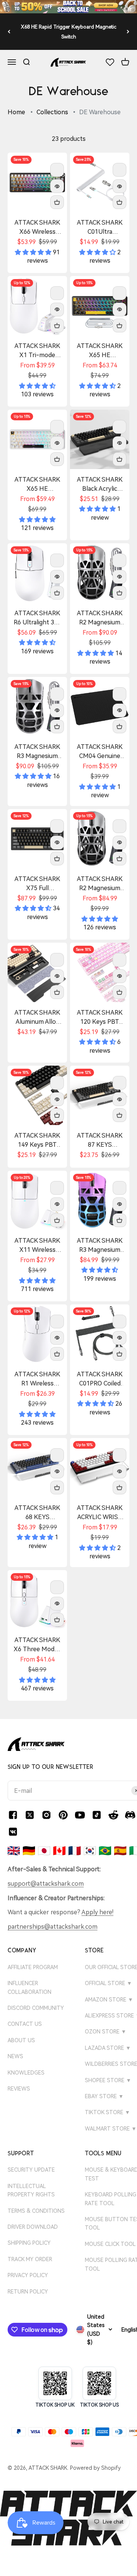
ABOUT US (21, 2040)
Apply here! (97, 1912)
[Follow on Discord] (130, 1815)
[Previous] (9, 32)
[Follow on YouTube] (80, 1815)
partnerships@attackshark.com (53, 1927)
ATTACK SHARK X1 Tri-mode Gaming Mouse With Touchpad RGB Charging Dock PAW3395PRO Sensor (37, 351)
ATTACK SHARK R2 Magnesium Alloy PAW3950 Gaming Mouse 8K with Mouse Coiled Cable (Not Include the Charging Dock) (100, 618)
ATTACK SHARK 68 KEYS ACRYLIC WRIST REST (37, 1513)
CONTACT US (25, 2024)
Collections (52, 112)
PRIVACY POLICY (28, 2275)
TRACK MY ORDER (30, 2259)
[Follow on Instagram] (46, 1815)
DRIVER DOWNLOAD (33, 2227)
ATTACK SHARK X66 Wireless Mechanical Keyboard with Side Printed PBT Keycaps (37, 228)
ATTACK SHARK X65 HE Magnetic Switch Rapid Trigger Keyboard (37, 485)
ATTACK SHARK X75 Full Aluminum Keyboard (37, 884)
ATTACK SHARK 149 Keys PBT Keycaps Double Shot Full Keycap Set (37, 1141)
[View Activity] (68, 7)
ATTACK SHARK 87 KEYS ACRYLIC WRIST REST (100, 1141)
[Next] (128, 32)
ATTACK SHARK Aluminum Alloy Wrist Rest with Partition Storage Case (37, 1018)
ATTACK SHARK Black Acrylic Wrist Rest (100, 485)
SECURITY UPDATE (31, 2170)
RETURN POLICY (28, 2292)
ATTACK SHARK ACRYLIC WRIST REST (100, 1513)
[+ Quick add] (57, 202)
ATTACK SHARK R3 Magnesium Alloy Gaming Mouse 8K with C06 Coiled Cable (37, 752)
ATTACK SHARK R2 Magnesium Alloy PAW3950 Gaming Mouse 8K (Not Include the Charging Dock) (100, 884)
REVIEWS (19, 2089)
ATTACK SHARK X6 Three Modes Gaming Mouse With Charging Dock (37, 1645)
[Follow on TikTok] (97, 1815)
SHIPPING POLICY (29, 2243)
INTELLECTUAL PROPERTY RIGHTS (31, 2190)
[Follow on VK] (13, 1832)
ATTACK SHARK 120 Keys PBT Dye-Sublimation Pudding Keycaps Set (100, 1018)
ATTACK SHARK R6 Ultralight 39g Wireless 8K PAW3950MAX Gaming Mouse (37, 618)
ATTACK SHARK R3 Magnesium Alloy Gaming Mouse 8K (100, 1246)
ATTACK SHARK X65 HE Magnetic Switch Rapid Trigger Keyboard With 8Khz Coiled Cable (100, 351)
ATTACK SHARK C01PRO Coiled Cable (100, 1379)
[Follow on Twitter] (30, 1815)
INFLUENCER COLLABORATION (29, 1987)
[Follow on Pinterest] (63, 1815)
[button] (34, 252)
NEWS (15, 2056)
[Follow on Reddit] (113, 1815)
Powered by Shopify (95, 2468)
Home (16, 112)
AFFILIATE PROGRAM (33, 1967)
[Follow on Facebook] (13, 1815)
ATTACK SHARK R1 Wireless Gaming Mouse (37, 1379)
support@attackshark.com (46, 1884)
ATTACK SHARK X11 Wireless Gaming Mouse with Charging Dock (37, 1246)
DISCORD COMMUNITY (36, 2008)
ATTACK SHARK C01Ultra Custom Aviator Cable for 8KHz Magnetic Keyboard (100, 228)
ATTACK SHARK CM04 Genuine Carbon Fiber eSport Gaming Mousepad (100, 752)
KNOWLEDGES (26, 2073)
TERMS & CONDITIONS (36, 2211)
